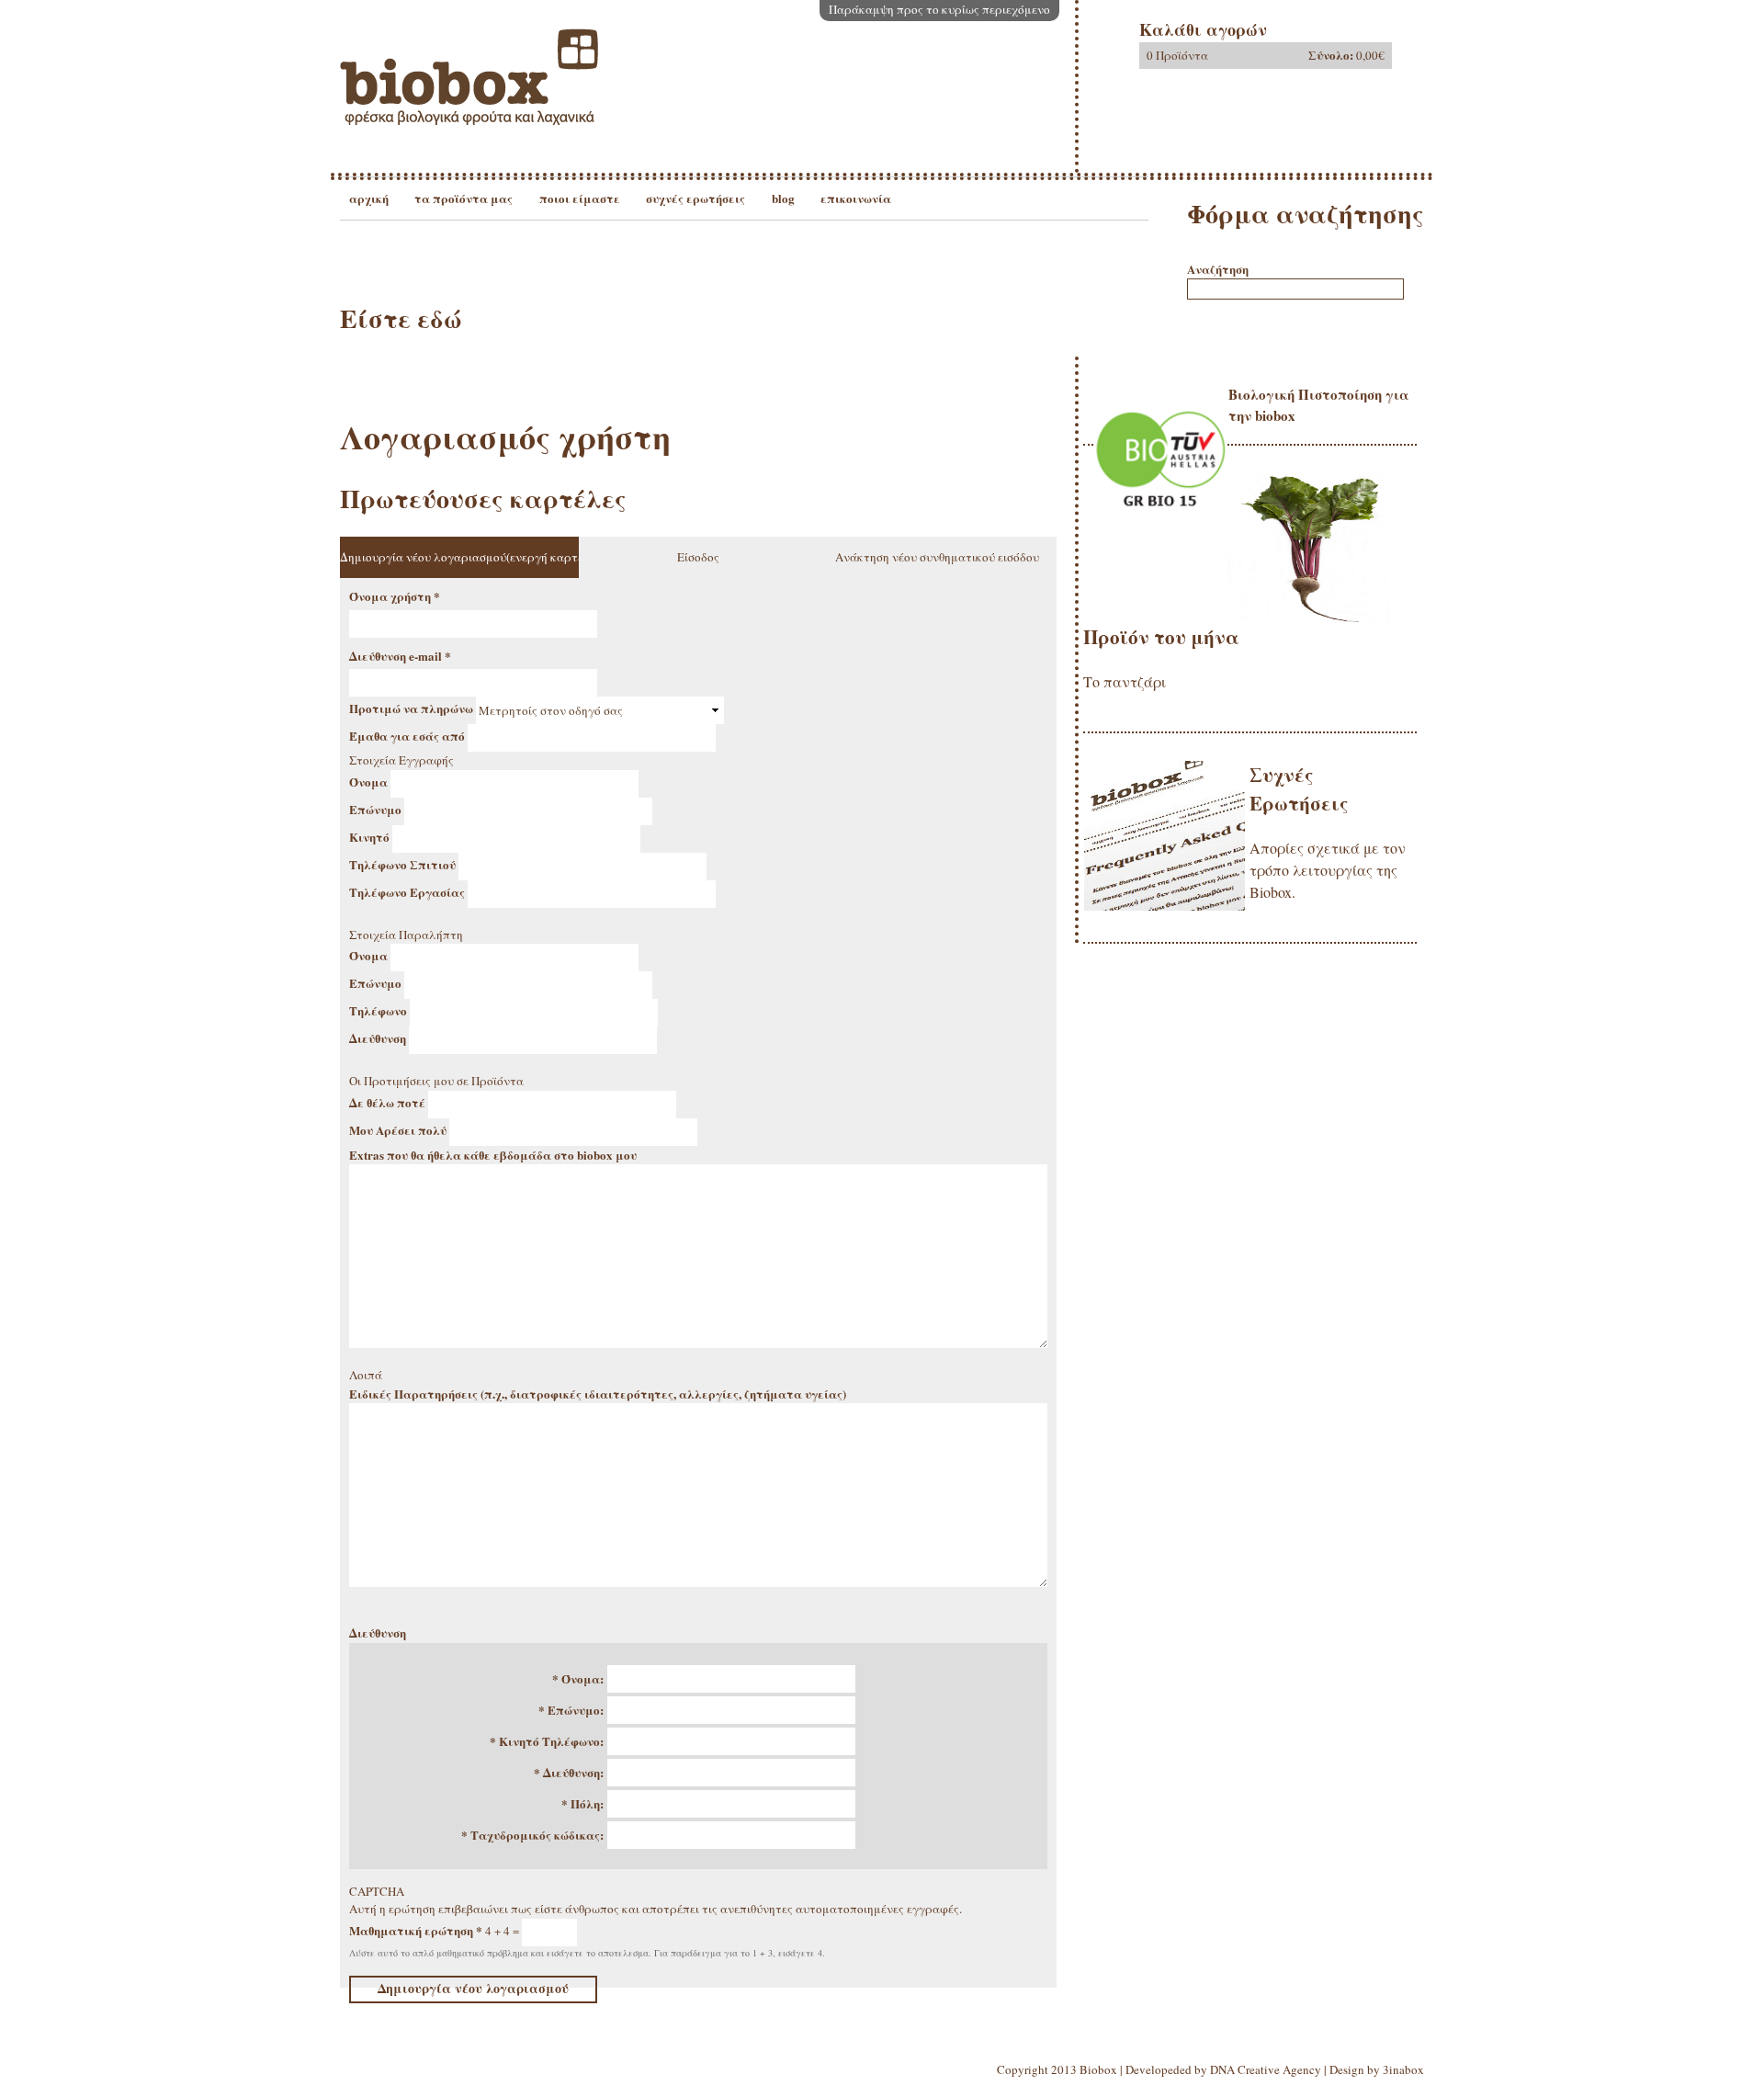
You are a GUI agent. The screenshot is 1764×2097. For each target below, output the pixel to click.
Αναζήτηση (1218, 269)
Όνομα (370, 781)
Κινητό (371, 836)
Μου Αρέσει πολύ (399, 1129)
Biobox (1098, 2069)
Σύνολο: (1331, 55)
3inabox (1403, 2069)
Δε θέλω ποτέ (389, 1101)
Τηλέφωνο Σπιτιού (404, 863)
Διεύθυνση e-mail (400, 656)
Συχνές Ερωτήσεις (695, 198)
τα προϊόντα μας (464, 198)
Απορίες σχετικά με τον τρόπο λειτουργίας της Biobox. (1328, 870)
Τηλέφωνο (379, 1010)
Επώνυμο (377, 808)
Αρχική (369, 198)
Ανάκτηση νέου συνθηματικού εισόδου (937, 557)
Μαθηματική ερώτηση (416, 1929)
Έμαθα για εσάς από (408, 736)
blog (783, 198)
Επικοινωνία (856, 198)
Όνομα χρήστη (395, 596)
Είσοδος (698, 557)
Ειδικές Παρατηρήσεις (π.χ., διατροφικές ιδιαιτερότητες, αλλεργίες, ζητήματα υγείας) (598, 1394)
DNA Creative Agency (1266, 2069)
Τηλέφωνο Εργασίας (408, 891)
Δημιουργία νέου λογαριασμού (459, 557)
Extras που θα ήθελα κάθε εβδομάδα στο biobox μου (493, 1155)
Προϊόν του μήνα (1161, 637)
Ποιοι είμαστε (580, 198)
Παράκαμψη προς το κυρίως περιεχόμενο (939, 9)
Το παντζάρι (1125, 681)
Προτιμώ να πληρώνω (413, 708)
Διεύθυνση (379, 1038)
